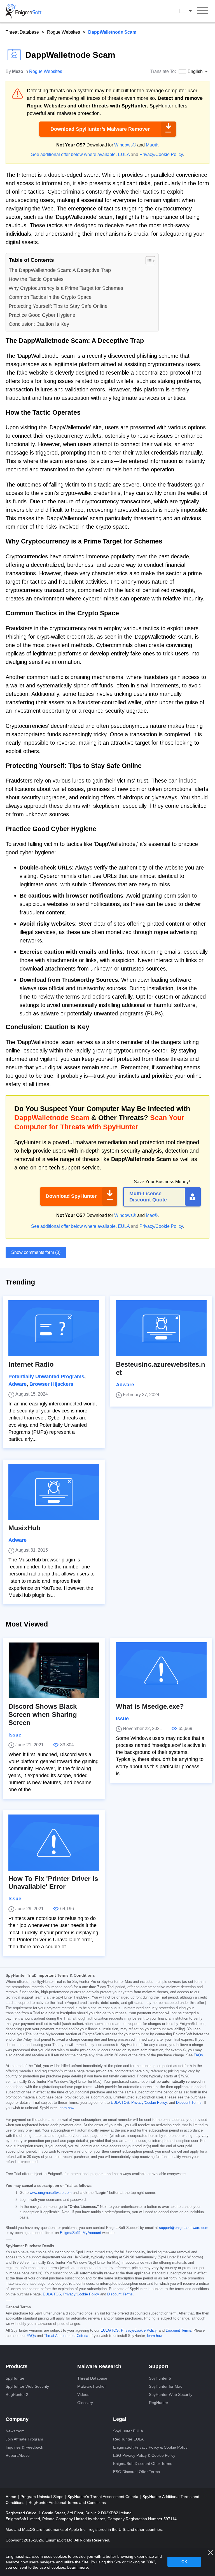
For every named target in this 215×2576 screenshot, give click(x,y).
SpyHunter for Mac (166, 2386)
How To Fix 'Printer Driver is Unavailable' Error (53, 1883)
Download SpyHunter (71, 1196)
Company (17, 2419)
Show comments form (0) (36, 1252)
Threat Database (22, 32)
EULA (124, 154)
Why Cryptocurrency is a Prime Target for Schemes (66, 288)
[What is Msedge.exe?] (161, 1670)
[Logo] (24, 11)
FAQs (198, 2055)
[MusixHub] (54, 1492)
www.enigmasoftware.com (51, 2193)
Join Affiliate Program (24, 2439)
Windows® (125, 145)
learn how (66, 2108)
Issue (15, 1735)
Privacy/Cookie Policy (161, 154)
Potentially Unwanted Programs (46, 1377)
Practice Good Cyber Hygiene (42, 315)
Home (11, 2497)
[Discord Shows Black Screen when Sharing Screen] (54, 1670)
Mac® (152, 145)
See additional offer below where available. (74, 154)
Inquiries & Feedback (24, 2447)
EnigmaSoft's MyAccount (80, 2233)
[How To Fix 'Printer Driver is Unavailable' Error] (54, 1843)
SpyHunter (15, 2378)
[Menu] (202, 11)
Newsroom (15, 2431)
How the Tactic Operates (36, 279)
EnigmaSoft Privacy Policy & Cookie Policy (150, 2447)
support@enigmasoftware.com (184, 2228)
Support (159, 2366)
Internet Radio (31, 1364)
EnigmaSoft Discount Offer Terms (143, 2463)
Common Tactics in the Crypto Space (50, 297)
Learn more (78, 2567)
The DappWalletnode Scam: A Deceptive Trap (60, 270)
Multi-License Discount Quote (148, 1197)
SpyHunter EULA (128, 2431)
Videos (83, 2394)
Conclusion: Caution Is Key (39, 324)
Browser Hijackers (51, 1384)
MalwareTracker (92, 2386)
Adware (17, 1384)
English (191, 11)
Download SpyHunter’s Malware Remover (100, 129)
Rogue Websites (64, 32)
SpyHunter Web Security (27, 2386)
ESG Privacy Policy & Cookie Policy (144, 2455)
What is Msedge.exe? (150, 1706)
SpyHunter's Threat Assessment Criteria (103, 2497)
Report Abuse (18, 2455)
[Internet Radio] (54, 1328)
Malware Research (99, 2366)
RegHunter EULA (128, 2439)
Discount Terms (189, 2103)
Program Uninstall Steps (42, 2497)
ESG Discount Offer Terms (136, 2472)
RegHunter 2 (17, 2394)
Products (17, 2366)
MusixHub (24, 1528)
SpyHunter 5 (160, 2378)
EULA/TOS (120, 2103)
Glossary (85, 2403)
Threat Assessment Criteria (66, 2336)
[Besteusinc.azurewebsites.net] (161, 1328)
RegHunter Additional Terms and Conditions (67, 2502)
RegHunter (159, 2403)
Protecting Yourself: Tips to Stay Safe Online (58, 306)
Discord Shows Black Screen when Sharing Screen (43, 1714)
